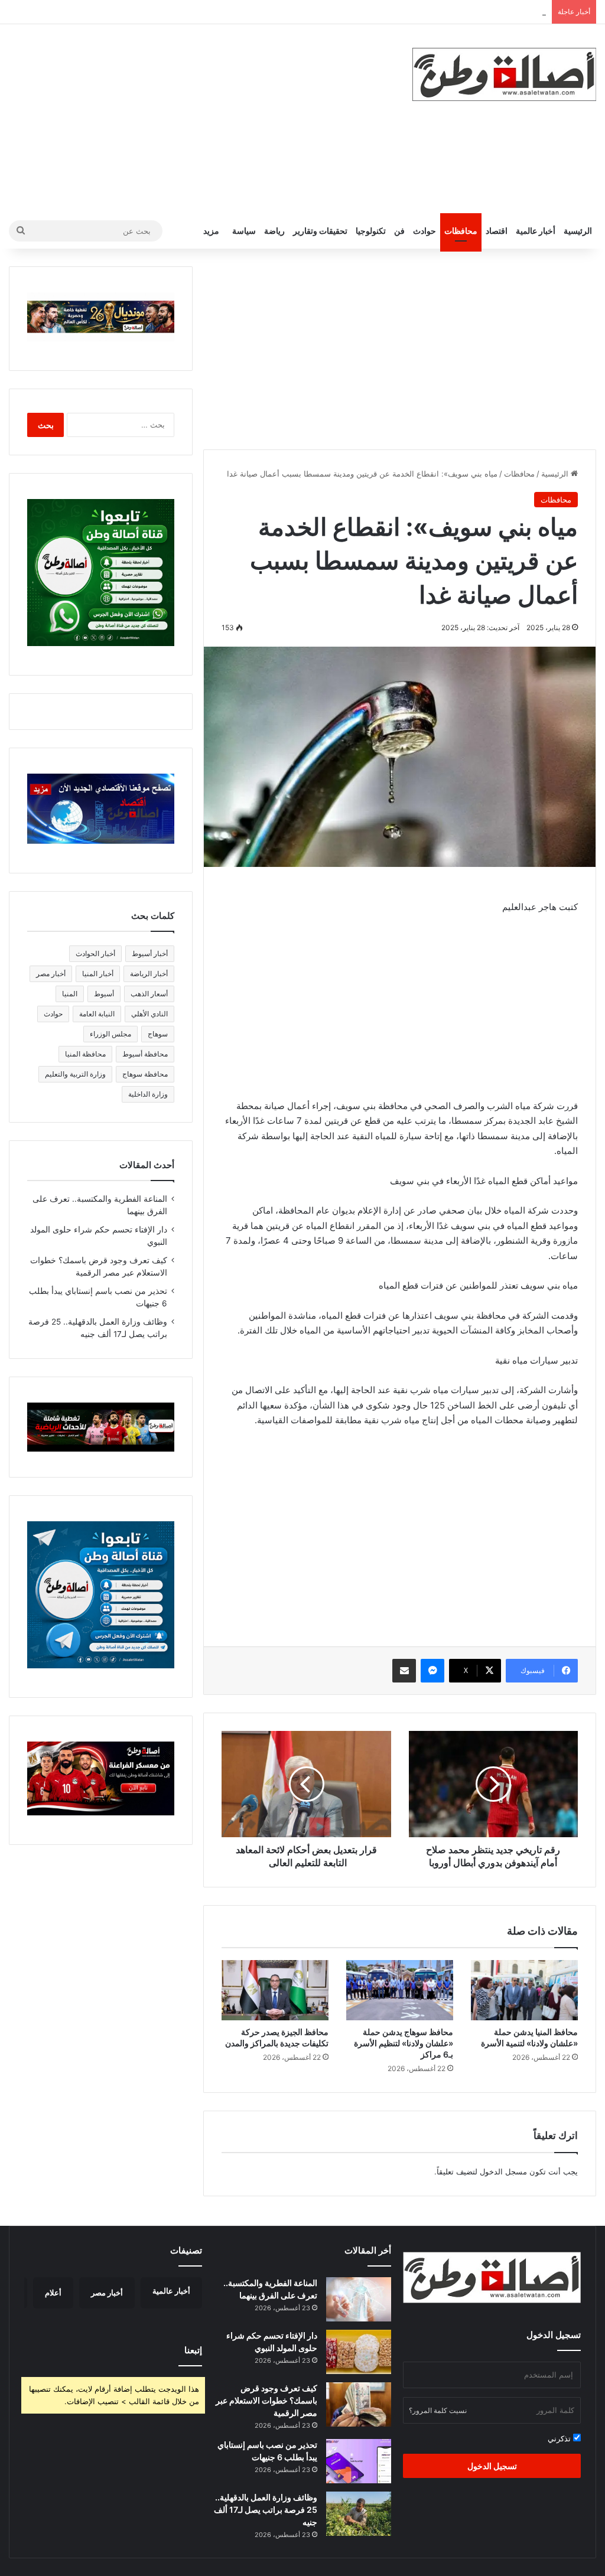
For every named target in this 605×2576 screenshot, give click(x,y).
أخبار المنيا (98, 974)
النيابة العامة (97, 1014)
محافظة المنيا (85, 1054)
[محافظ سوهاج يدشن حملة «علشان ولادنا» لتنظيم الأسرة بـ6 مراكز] (400, 1990)
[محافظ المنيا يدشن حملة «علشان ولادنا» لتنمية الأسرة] (524, 1990)
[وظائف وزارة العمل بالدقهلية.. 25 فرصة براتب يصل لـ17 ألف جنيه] (359, 2514)
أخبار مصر (51, 974)
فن (399, 231)
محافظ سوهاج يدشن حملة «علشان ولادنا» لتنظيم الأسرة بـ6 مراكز (404, 2043)
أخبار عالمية (536, 231)
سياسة (244, 231)
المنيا (70, 994)
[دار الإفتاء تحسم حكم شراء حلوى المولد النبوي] (359, 2352)
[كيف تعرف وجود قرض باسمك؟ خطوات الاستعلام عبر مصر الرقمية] (359, 2404)
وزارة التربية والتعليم (75, 1074)
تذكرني (560, 2438)
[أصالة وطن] (504, 74)
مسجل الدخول (503, 2171)
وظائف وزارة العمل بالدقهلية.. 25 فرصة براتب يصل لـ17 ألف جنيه (266, 2510)
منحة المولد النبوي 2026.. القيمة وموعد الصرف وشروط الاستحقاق (437, 12)
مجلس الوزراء (110, 1034)
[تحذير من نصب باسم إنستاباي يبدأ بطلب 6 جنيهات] (359, 2461)
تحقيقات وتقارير (320, 231)
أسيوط (104, 994)
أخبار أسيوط (150, 953)
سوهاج (158, 1034)
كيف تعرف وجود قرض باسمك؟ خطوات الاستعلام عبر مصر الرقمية (266, 2400)
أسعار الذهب (149, 994)
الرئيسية (578, 231)
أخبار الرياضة (149, 974)
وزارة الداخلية (148, 1094)
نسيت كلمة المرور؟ (438, 2410)
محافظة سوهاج (145, 1074)
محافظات (461, 231)
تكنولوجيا (371, 231)
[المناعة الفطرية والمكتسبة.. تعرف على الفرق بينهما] (359, 2299)
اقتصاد (497, 231)
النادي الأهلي (149, 1014)
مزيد (211, 231)
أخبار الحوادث (95, 953)
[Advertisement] (202, 119)
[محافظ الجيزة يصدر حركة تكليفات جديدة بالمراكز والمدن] (275, 1990)
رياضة (274, 231)
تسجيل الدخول (492, 2466)
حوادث (425, 231)
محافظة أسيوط (145, 1054)
